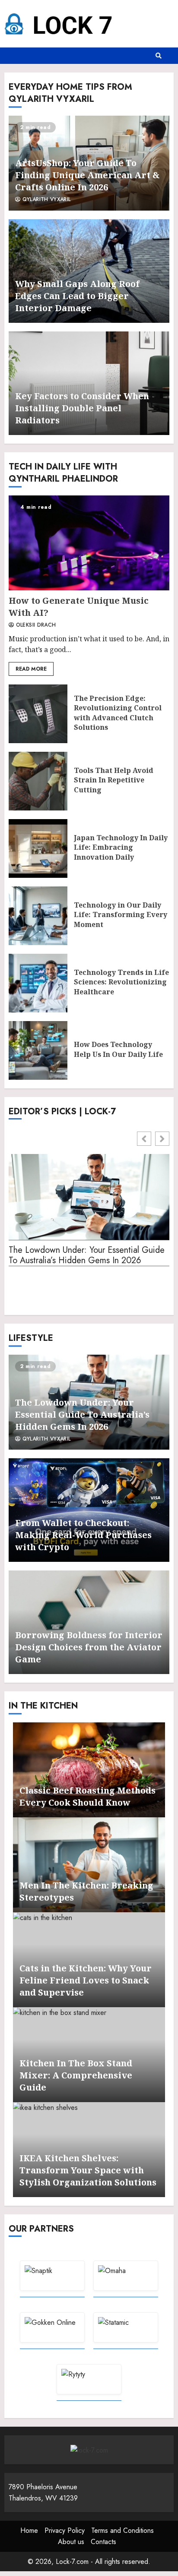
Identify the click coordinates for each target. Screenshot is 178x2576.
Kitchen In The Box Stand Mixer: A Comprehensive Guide (76, 2075)
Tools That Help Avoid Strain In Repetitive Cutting (38, 781)
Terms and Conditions (122, 2530)
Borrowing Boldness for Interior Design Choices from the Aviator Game (89, 1647)
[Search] (159, 56)
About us (71, 2542)
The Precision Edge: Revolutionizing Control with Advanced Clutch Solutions (38, 714)
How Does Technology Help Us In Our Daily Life (38, 1050)
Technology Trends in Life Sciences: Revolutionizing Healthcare (38, 983)
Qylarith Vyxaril (45, 200)
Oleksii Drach (35, 625)
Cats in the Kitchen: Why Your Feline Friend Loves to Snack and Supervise (86, 1980)
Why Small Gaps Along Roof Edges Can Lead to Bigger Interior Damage (77, 296)
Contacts (103, 2542)
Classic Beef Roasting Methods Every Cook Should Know (87, 1796)
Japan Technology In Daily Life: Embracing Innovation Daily (38, 848)
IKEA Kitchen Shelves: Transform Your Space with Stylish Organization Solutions (88, 2170)
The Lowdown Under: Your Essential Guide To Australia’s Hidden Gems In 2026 (87, 1256)
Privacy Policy (65, 2530)
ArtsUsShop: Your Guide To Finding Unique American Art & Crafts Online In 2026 (87, 175)
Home (29, 2530)
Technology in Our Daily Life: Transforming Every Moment (38, 916)
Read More (31, 669)
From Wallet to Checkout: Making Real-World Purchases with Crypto (83, 1535)
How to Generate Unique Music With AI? (89, 543)
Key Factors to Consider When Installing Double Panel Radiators (82, 408)
